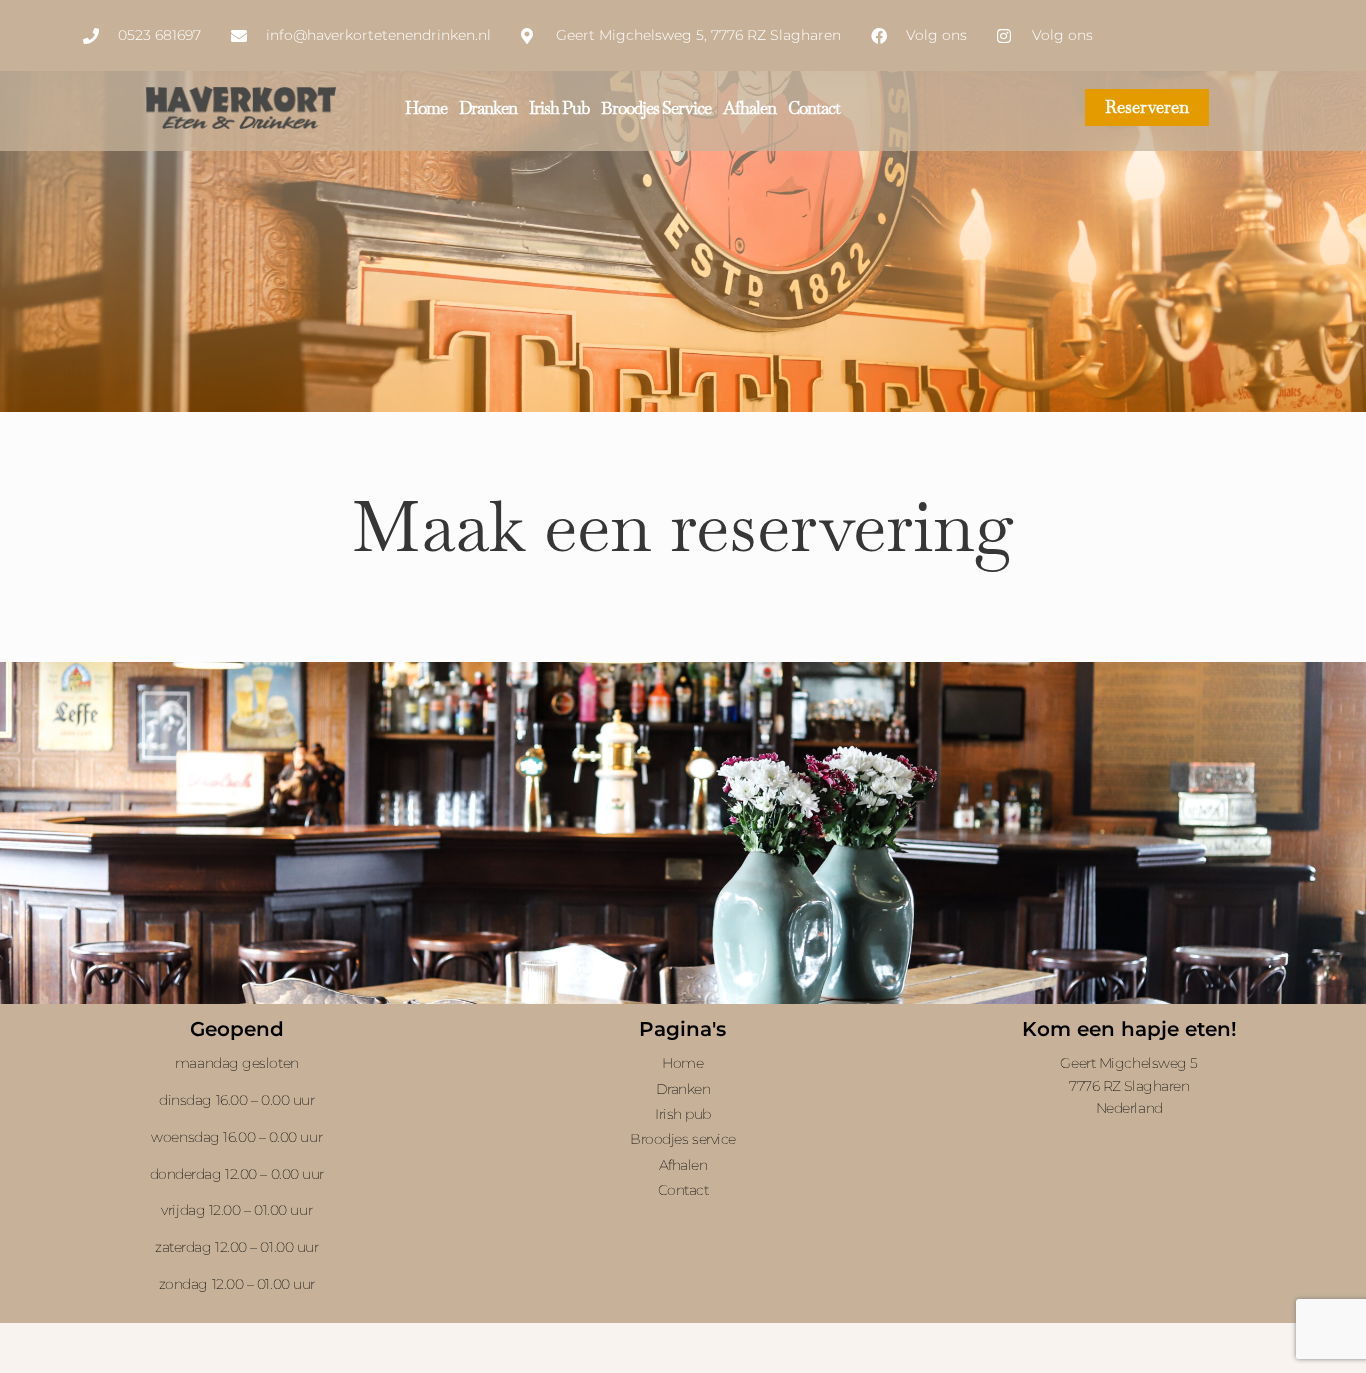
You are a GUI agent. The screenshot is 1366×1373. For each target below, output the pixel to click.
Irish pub (559, 108)
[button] (237, 1173)
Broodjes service (656, 108)
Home (426, 108)
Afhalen (749, 108)
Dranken (488, 108)
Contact (814, 108)
